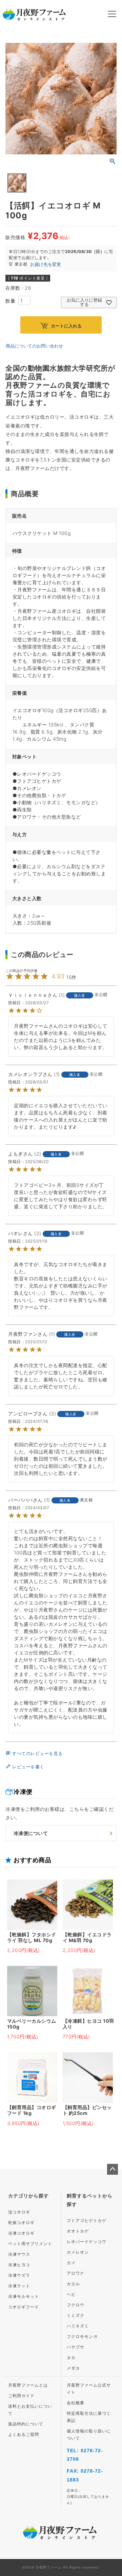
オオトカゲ (78, 2231)
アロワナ (76, 2273)
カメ (71, 2263)
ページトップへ (113, 2169)
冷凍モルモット (24, 2296)
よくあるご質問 (24, 2435)
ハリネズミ (78, 2326)
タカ (71, 2358)
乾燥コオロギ (21, 2223)
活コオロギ (19, 2212)
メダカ (73, 2368)
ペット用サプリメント (30, 2244)
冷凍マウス (19, 2254)
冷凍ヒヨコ (19, 2265)
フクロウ (76, 2305)
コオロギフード (24, 2307)
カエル (73, 2284)
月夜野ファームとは (28, 2385)
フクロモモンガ (82, 2337)
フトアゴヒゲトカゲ (87, 2221)
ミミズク (76, 2316)
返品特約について (26, 2424)
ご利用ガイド (21, 2396)
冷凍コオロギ (21, 2233)
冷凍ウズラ (19, 2275)
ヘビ (71, 2294)
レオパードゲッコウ (87, 2242)
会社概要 (76, 2403)
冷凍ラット (19, 2286)
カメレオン (78, 2252)
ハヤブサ (76, 2347)
